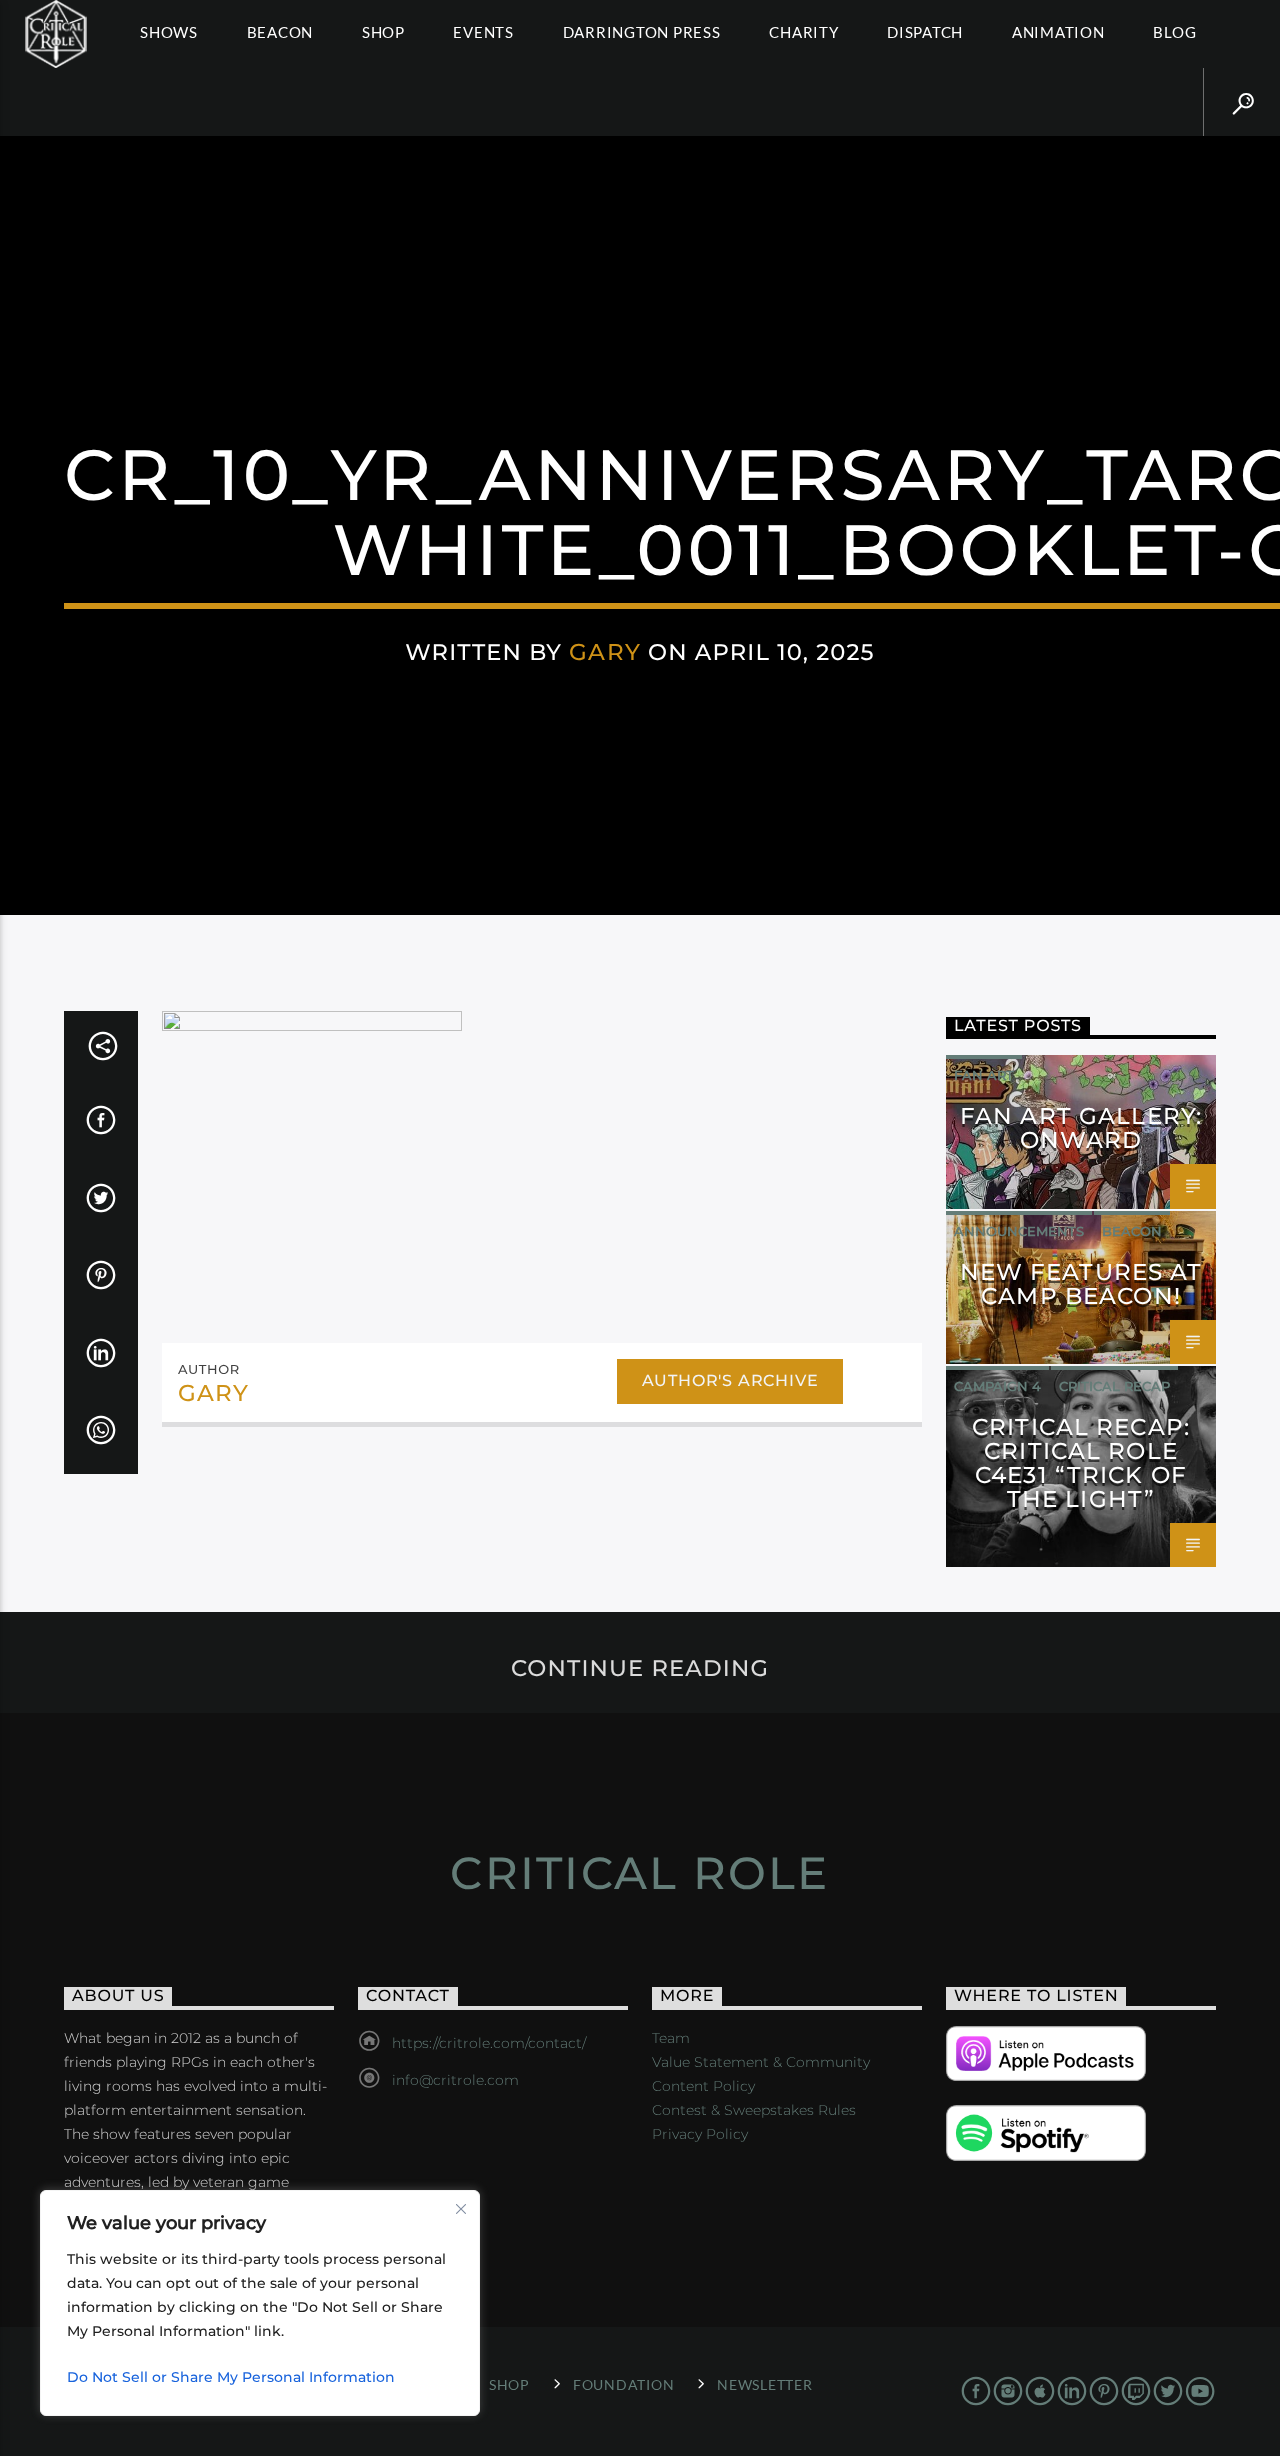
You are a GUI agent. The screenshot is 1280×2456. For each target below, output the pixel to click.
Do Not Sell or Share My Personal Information (231, 2377)
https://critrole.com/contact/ (489, 2043)
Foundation (623, 2384)
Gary (605, 652)
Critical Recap (1114, 1386)
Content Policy (703, 2086)
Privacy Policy (700, 2134)
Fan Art (984, 1075)
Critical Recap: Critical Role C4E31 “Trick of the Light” (1081, 1462)
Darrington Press (642, 32)
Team (671, 2038)
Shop (383, 32)
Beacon (280, 32)
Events (483, 32)
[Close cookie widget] (461, 2209)
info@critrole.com (455, 2080)
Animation (1058, 32)
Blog (1174, 32)
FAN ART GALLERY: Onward (1081, 1128)
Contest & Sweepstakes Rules (754, 2110)
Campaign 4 (997, 1386)
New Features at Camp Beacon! (1081, 1284)
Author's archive (730, 1380)
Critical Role (639, 1872)
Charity (803, 32)
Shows (169, 32)
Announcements (1019, 1231)
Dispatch (925, 32)
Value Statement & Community (761, 2062)
